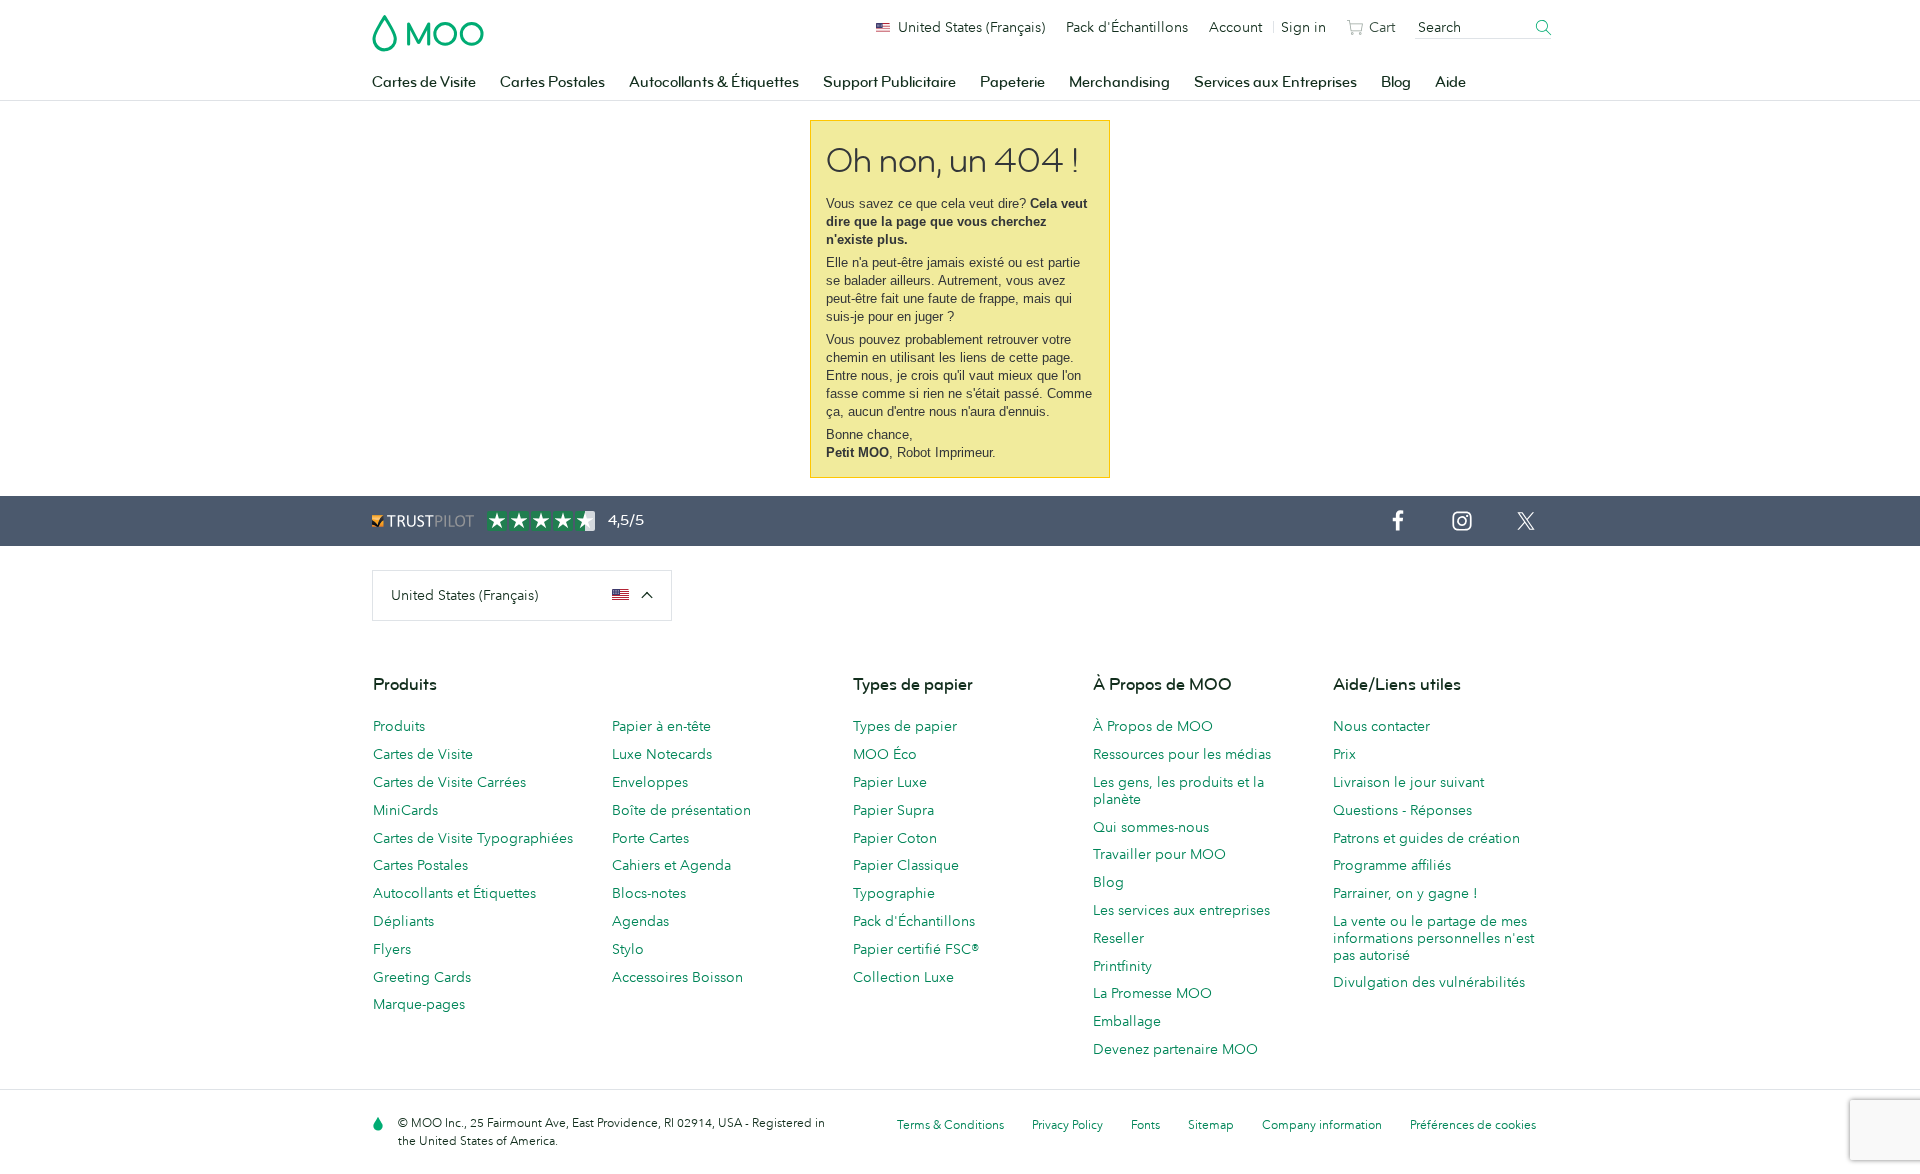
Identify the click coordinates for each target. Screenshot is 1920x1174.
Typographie (894, 893)
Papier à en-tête (661, 726)
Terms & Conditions (950, 1124)
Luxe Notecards (662, 754)
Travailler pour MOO (1159, 854)
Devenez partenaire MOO (1175, 1049)
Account (1235, 27)
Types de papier (905, 726)
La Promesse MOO (1152, 993)
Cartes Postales (552, 82)
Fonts (1145, 1124)
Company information (1322, 1124)
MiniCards (405, 810)
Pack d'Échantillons (1127, 27)
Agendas (640, 921)
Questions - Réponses (1402, 810)
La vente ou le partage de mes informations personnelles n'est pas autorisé (1433, 938)
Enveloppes (650, 782)
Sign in (1303, 27)
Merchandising (1119, 82)
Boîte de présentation (681, 810)
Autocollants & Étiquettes (714, 82)
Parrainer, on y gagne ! (1405, 893)
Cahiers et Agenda (671, 865)
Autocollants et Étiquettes (454, 893)
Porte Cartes (650, 838)
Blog (1396, 82)
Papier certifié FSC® (916, 949)
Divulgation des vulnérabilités (1429, 982)
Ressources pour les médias (1182, 754)
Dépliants (403, 921)
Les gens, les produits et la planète (1178, 790)
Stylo (628, 949)
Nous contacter (1381, 726)
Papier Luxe (890, 782)
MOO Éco (885, 754)
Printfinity (1122, 966)
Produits (399, 726)
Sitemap (1211, 1124)
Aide (1450, 82)
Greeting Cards (422, 977)
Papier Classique (906, 865)
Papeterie (1012, 82)
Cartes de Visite (424, 82)
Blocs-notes (649, 893)
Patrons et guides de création (1426, 838)
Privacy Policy (1067, 1124)
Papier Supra (893, 810)
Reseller (1118, 938)
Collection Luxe (903, 977)
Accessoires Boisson (677, 977)
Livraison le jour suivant (1408, 782)
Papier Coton (895, 838)
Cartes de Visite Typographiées (473, 838)
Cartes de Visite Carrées (449, 782)
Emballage (1127, 1021)
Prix (1344, 754)
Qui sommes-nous (1151, 827)
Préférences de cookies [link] (1473, 1124)
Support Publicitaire (889, 82)
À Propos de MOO (1153, 726)
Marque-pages (419, 1004)
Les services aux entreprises (1181, 910)
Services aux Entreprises (1275, 82)
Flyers (392, 949)
